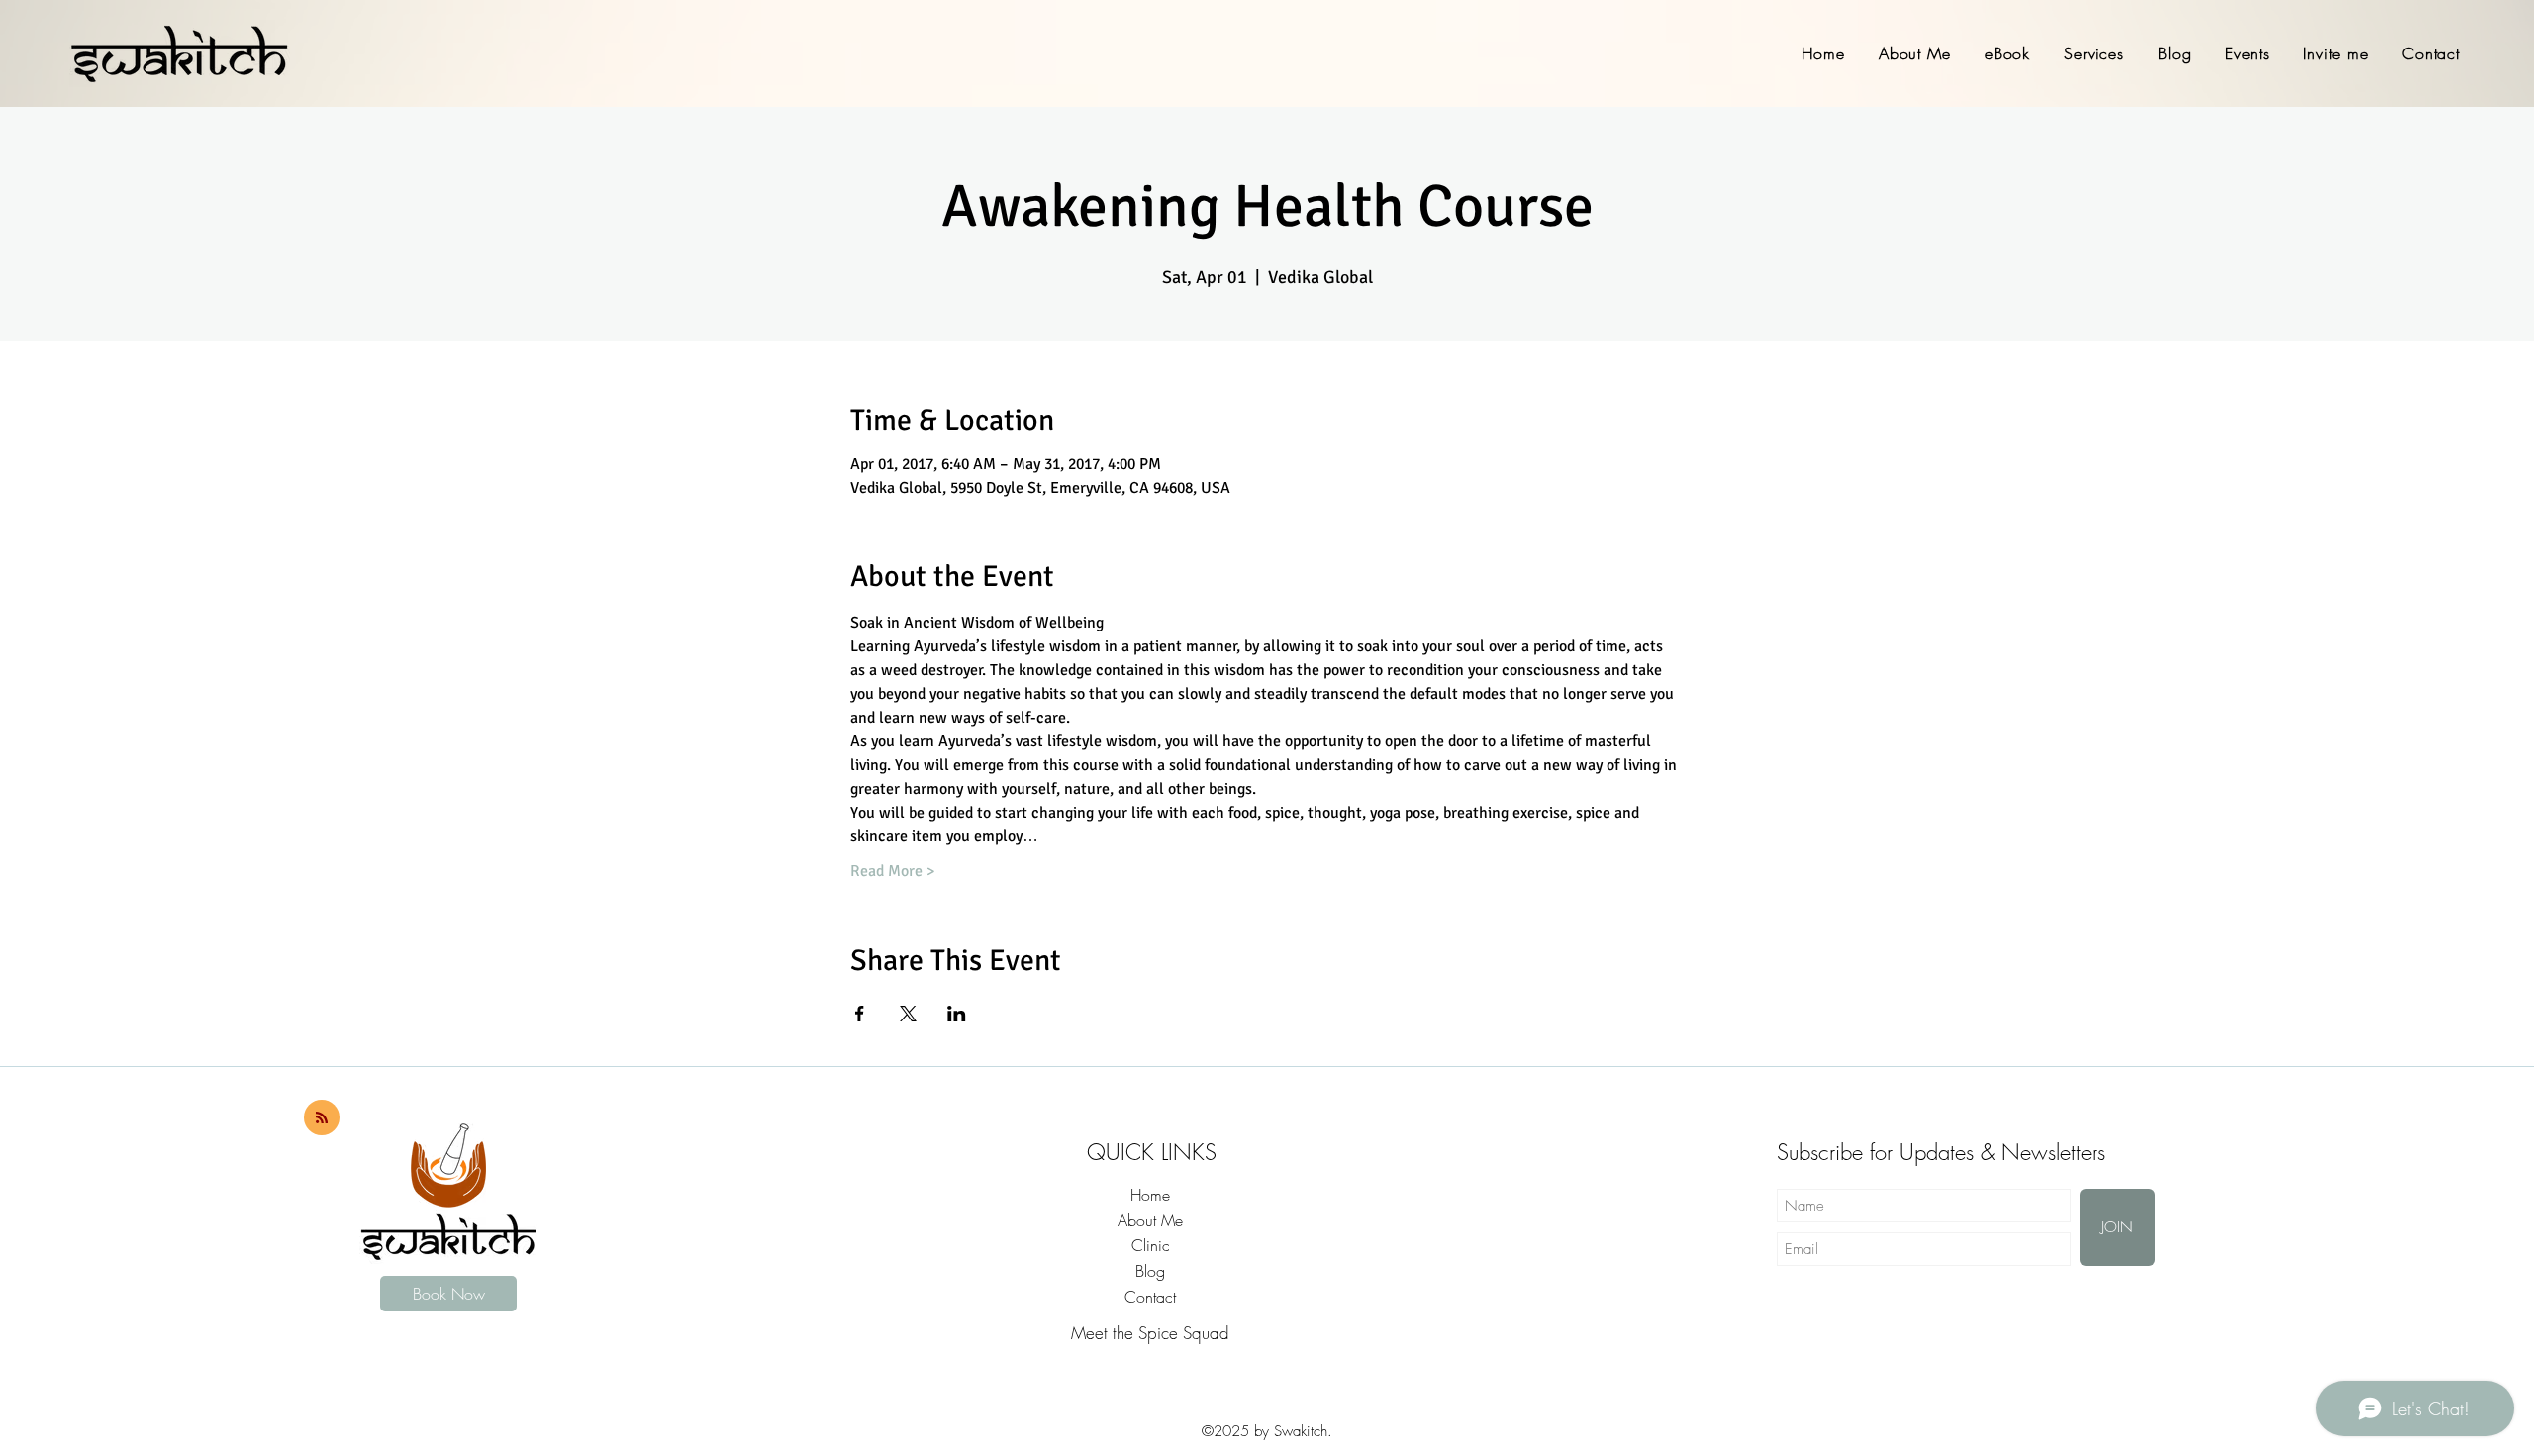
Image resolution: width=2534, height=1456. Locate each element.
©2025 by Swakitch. (1267, 1431)
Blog (1150, 1271)
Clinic (1151, 1245)
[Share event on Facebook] (860, 1014)
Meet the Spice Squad (1150, 1333)
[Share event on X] (908, 1014)
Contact (1150, 1297)
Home (1150, 1195)
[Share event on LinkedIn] (957, 1014)
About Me (1150, 1220)
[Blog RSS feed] (322, 1118)
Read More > (892, 871)
